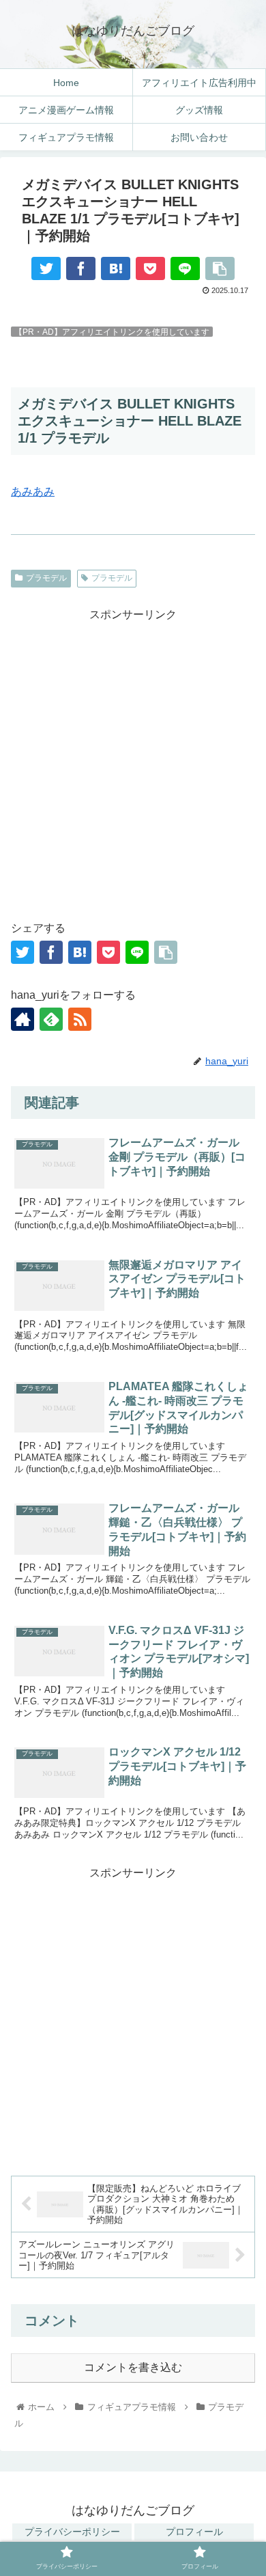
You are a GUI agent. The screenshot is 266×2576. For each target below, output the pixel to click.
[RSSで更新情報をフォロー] (80, 1019)
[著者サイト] (23, 1019)
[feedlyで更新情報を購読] (51, 1019)
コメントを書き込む (133, 2367)
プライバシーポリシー (72, 2532)
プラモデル (46, 578)
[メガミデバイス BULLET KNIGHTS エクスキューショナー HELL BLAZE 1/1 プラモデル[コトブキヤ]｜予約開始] (116, 268)
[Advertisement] (133, 758)
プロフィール (194, 2532)
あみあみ (33, 491)
